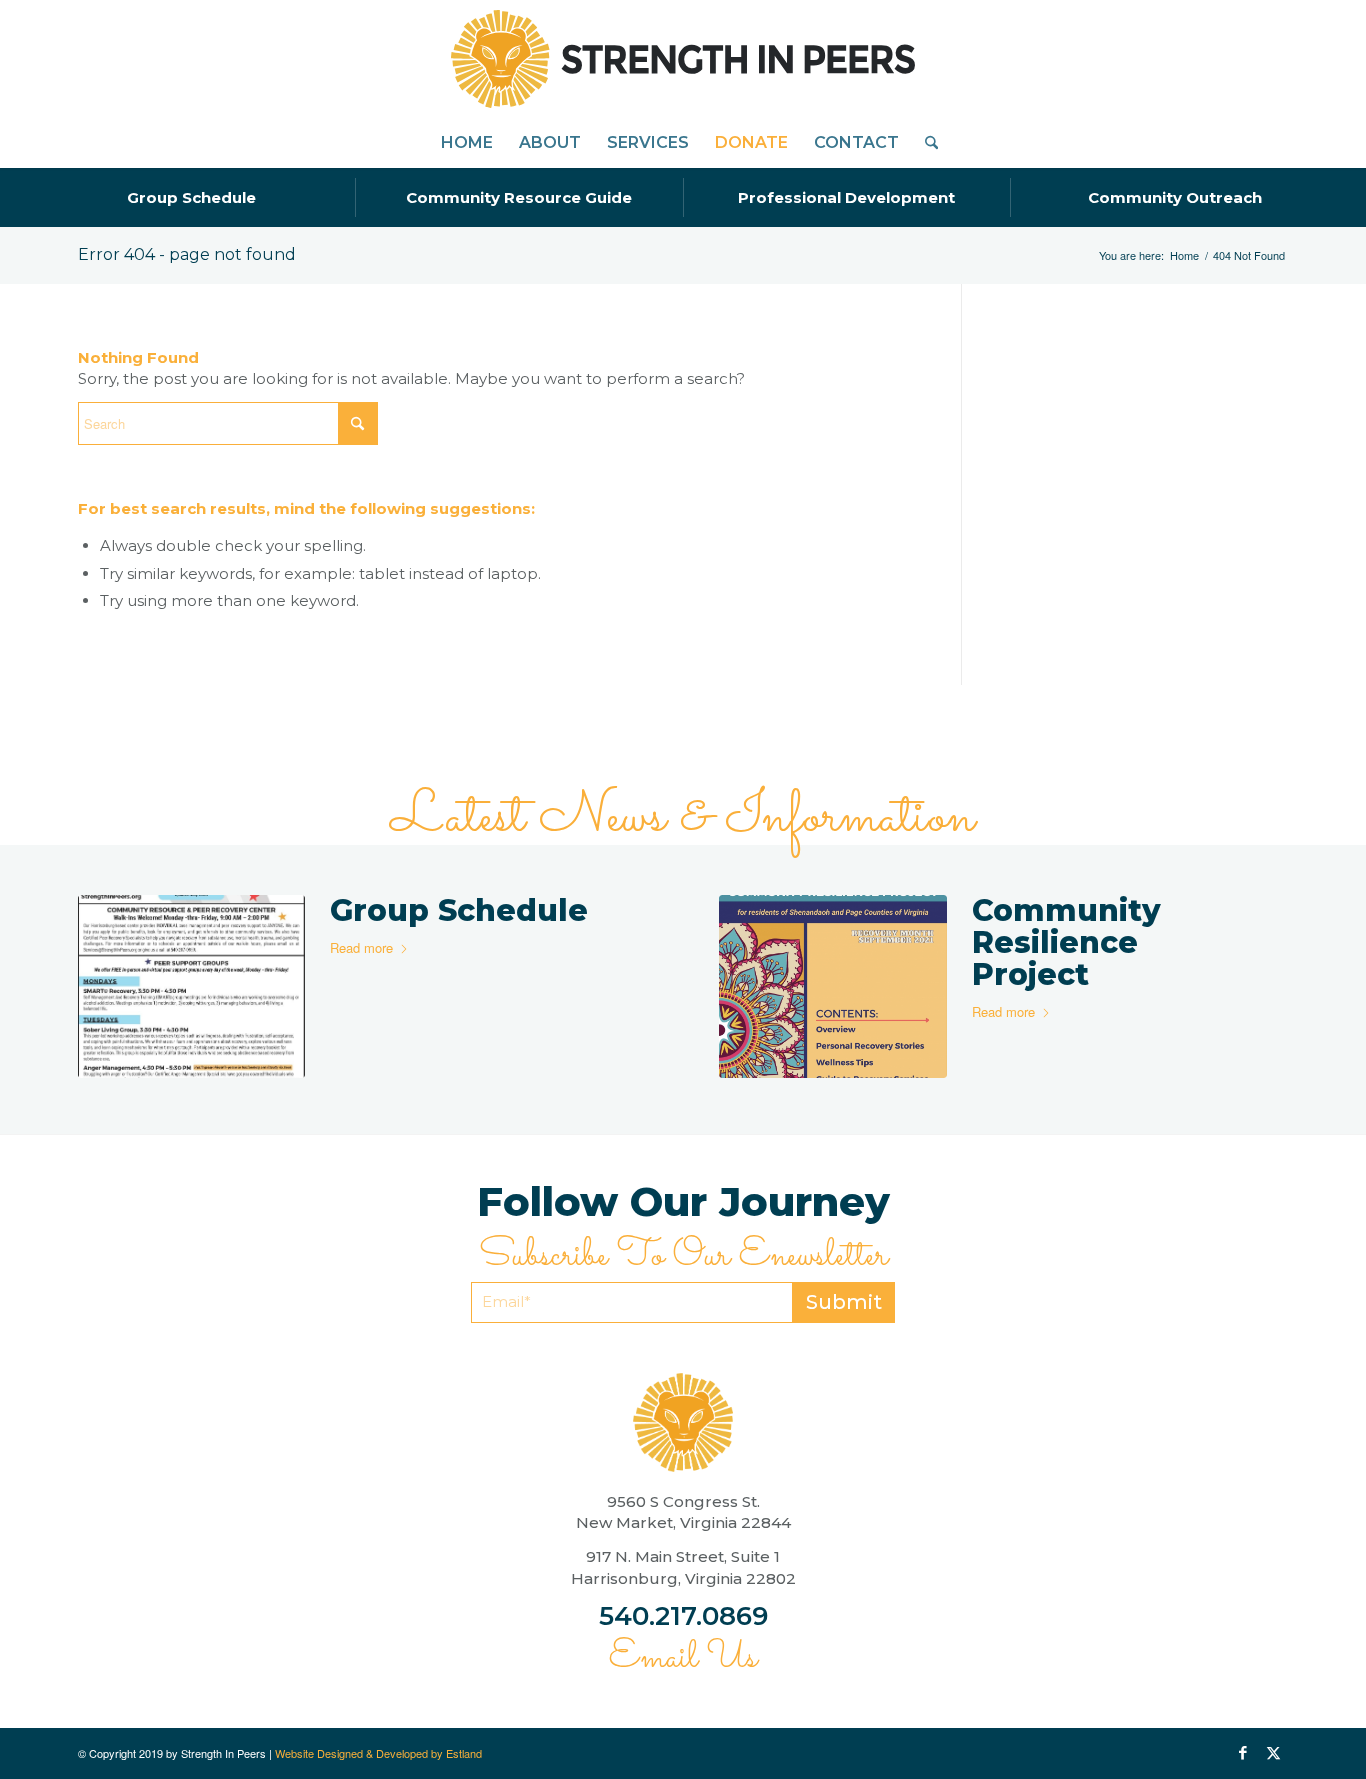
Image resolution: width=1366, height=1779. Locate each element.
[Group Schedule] (191, 987)
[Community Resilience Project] (832, 987)
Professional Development (846, 197)
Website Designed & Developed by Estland (378, 1753)
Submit (844, 1302)
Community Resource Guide (519, 197)
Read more (361, 947)
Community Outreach (1175, 197)
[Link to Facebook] (1243, 1753)
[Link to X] (1273, 1753)
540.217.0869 (683, 1616)
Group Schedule (191, 197)
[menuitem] (467, 143)
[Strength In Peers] (683, 59)
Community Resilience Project (1066, 942)
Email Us (683, 1658)
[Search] (925, 143)
